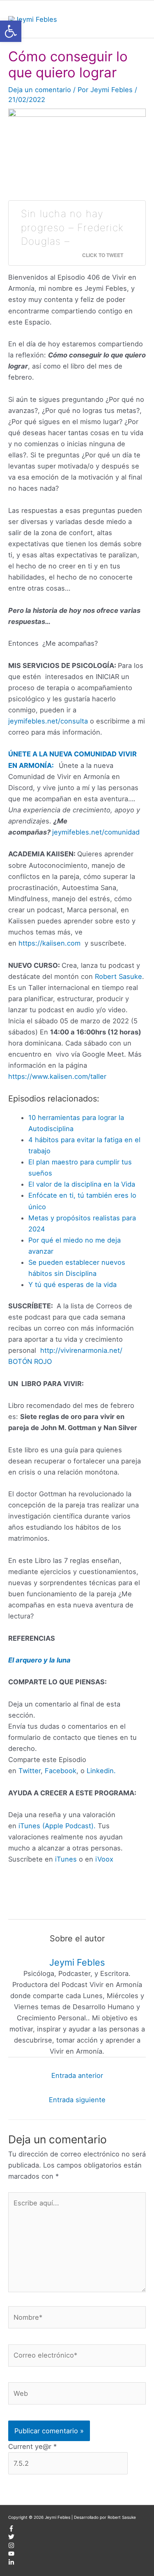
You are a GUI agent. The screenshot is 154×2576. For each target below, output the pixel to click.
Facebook (61, 1771)
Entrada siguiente (77, 2100)
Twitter (30, 1771)
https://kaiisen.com (49, 943)
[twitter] (11, 2538)
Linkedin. (101, 1771)
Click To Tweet (103, 255)
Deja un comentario (40, 90)
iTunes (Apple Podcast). (57, 1826)
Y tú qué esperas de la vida (72, 1285)
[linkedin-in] (11, 2564)
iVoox (104, 1859)
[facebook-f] (11, 2530)
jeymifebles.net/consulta (48, 721)
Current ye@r (32, 2446)
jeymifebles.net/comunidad (96, 832)
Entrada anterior (77, 2075)
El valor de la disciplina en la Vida (82, 1184)
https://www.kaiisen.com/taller (57, 1076)
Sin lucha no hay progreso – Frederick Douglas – (72, 227)
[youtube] (11, 2555)
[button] (11, 31)
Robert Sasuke (118, 976)
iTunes (65, 1859)
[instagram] (11, 2547)
